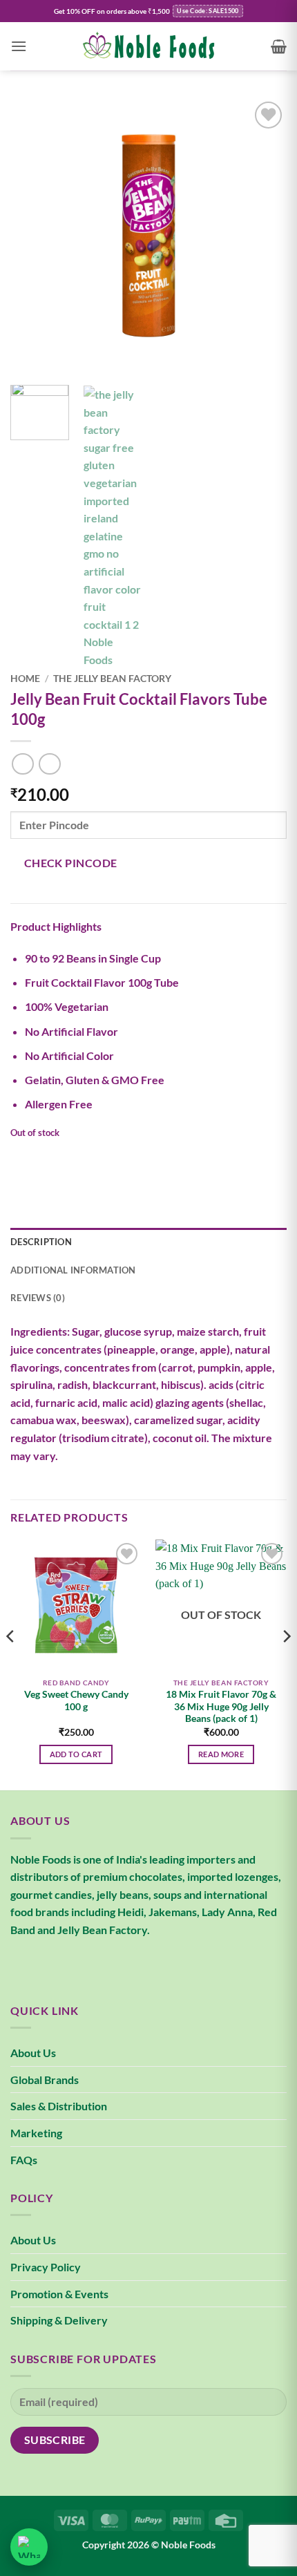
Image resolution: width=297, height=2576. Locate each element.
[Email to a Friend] (98, 1159)
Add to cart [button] (76, 1754)
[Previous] (33, 236)
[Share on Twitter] (73, 1159)
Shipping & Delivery (59, 2320)
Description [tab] (41, 1242)
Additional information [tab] (73, 1270)
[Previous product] (49, 764)
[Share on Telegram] (197, 1159)
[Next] (264, 236)
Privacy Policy (46, 2267)
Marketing (36, 2133)
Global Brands (45, 2080)
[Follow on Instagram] (48, 1964)
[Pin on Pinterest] (123, 1159)
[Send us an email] (73, 1964)
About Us (33, 2053)
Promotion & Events (59, 2294)
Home (25, 679)
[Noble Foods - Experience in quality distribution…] (148, 46)
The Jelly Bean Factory (112, 679)
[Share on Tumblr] (172, 1159)
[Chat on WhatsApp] (29, 2547)
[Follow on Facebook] (23, 1964)
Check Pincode (71, 863)
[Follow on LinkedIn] (98, 1964)
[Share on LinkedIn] (147, 1159)
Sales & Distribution (59, 2106)
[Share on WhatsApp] (23, 1159)
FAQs (24, 2160)
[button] (19, 46)
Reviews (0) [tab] (38, 1298)
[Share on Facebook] (48, 1159)
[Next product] (22, 764)
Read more (221, 1754)
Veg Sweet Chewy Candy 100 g (76, 1701)
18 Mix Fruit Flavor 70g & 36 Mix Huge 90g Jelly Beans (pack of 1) (221, 1706)
